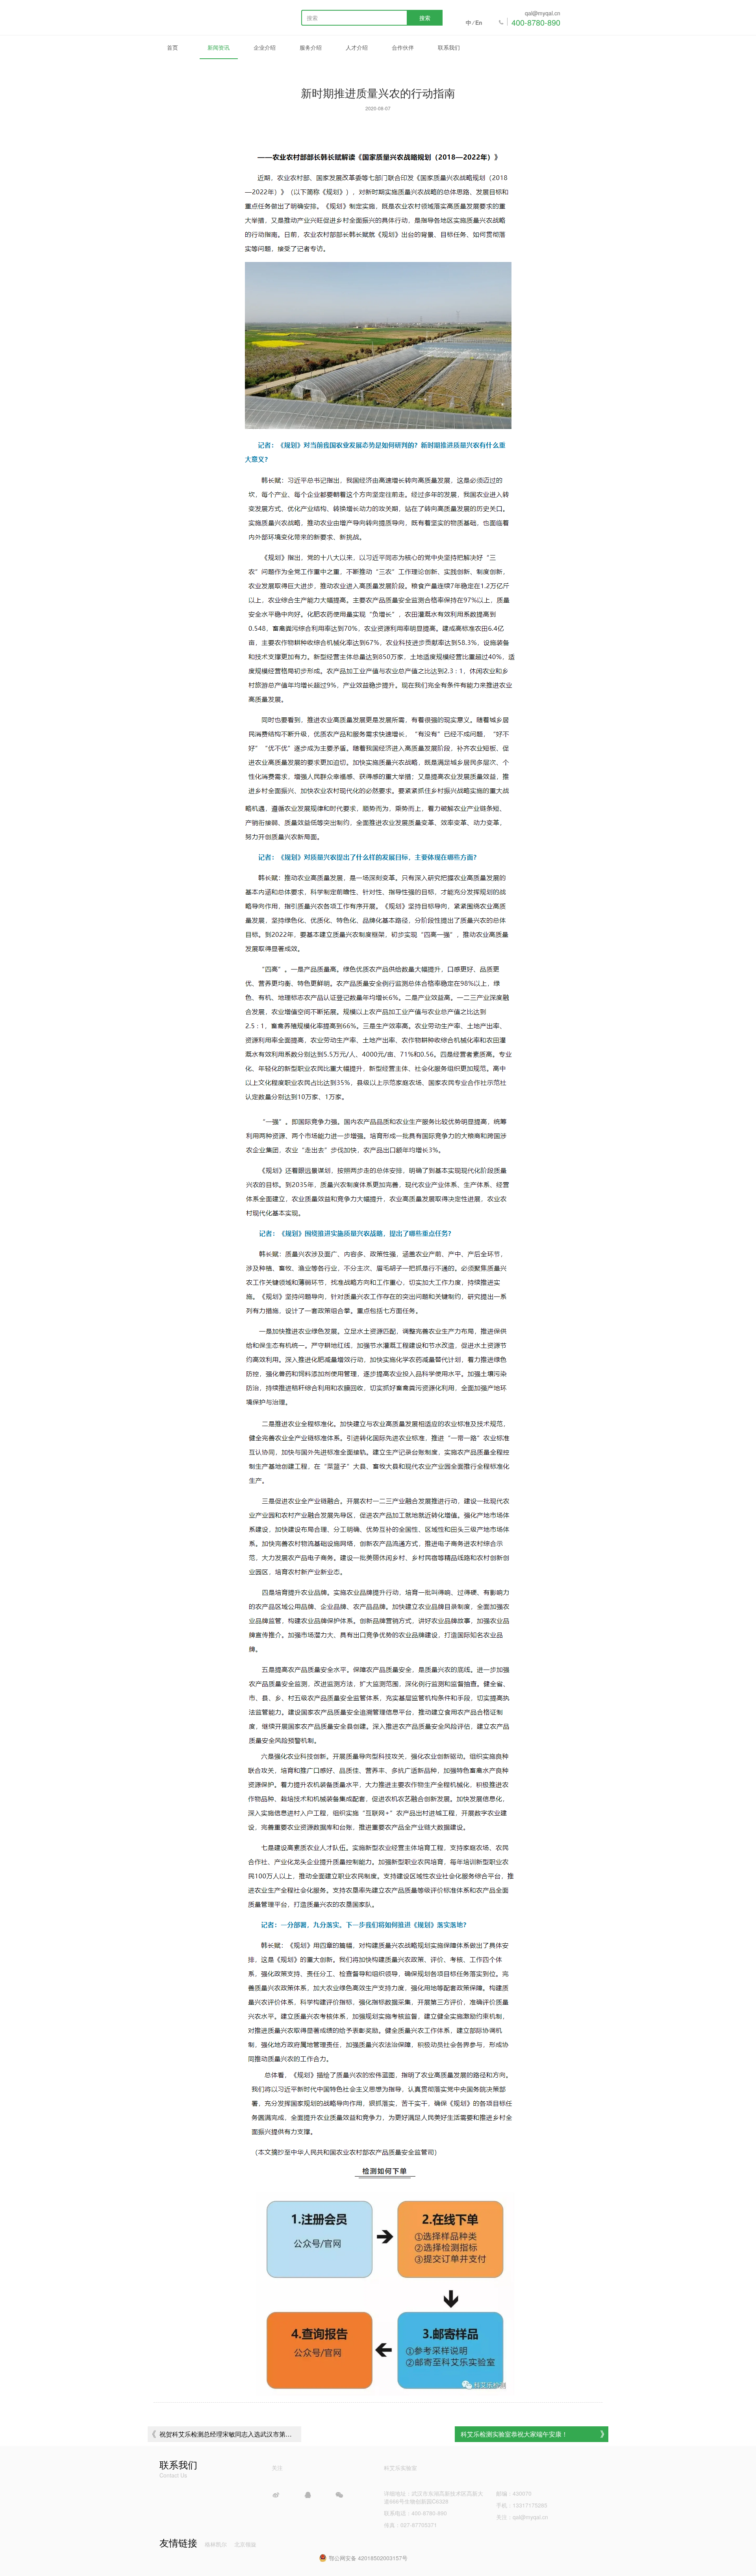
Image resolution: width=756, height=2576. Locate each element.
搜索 (425, 18)
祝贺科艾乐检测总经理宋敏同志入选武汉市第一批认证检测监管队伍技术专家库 (226, 2436)
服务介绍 (311, 47)
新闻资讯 (219, 47)
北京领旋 (245, 2544)
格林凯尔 (216, 2544)
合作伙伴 (403, 47)
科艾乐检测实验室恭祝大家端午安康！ (514, 2434)
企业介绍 (265, 47)
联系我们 (449, 47)
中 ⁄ (470, 22)
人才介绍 (357, 47)
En (479, 22)
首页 (172, 47)
